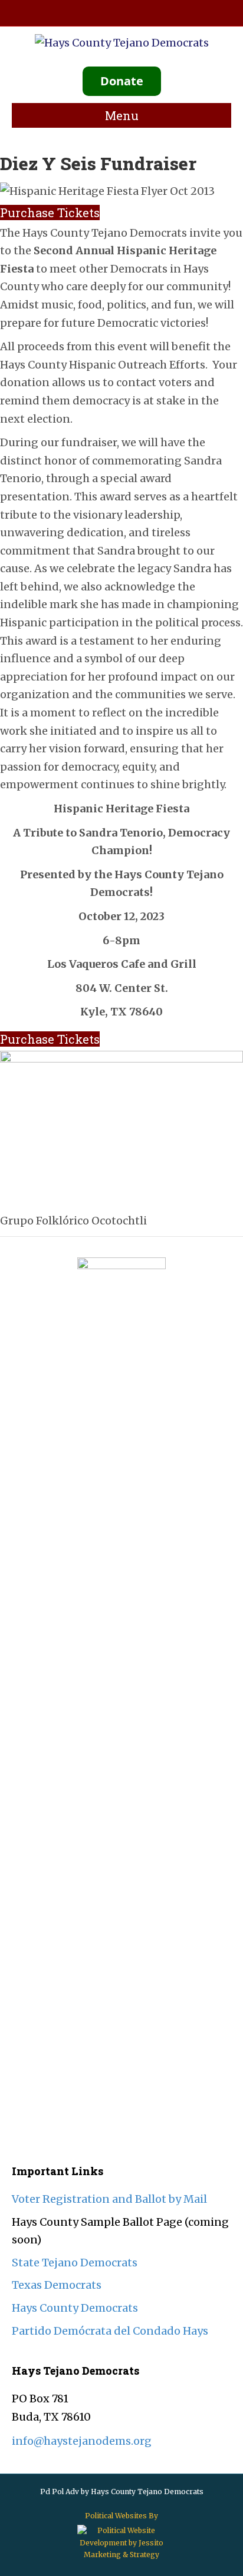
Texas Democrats (57, 2285)
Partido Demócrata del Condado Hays (110, 2331)
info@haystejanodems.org (82, 2441)
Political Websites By (121, 2516)
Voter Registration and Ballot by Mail (109, 2199)
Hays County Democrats (75, 2308)
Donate (122, 81)
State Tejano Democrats (75, 2263)
